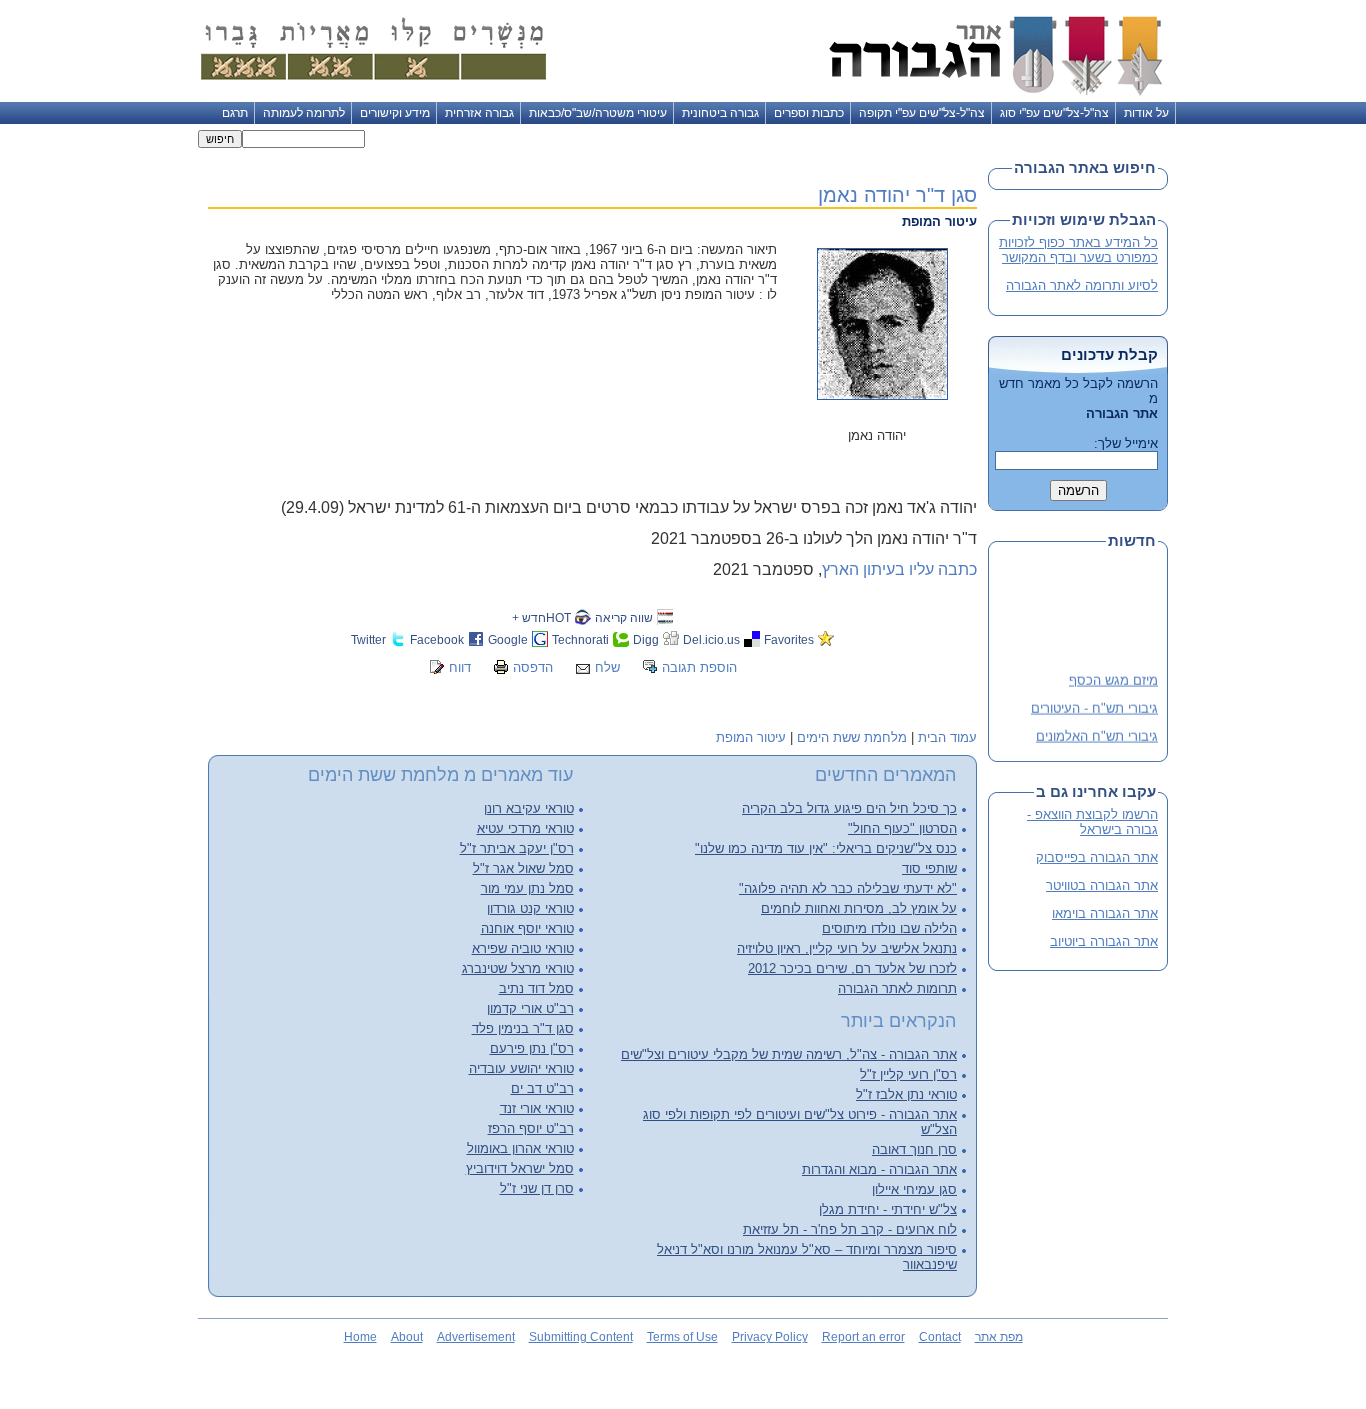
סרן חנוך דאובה (914, 1149)
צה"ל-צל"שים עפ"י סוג (1054, 113)
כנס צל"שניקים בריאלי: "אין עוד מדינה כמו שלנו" (826, 848)
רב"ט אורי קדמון (530, 1008)
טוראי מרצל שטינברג (518, 968)
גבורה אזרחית (479, 113)
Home (360, 1337)
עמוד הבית (947, 737)
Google (508, 639)
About (407, 1337)
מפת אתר (999, 1337)
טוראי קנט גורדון (530, 908)
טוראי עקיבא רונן (529, 808)
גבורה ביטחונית (720, 113)
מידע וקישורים (395, 113)
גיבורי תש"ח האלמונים (1097, 732)
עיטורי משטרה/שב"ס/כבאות (598, 113)
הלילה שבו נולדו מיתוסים (889, 928)
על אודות (1146, 113)
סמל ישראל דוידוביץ (520, 1168)
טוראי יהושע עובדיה (521, 1068)
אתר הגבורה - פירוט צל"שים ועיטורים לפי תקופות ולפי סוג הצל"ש (800, 1122)
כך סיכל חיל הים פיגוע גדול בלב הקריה (849, 808)
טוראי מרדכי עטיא (525, 828)
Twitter (368, 639)
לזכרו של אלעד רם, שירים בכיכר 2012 (852, 968)
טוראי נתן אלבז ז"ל (906, 1094)
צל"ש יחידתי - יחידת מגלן (888, 1209)
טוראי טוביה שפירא (523, 948)
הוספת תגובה (699, 667)
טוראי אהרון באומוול (520, 1148)
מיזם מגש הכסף (1113, 676)
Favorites (789, 639)
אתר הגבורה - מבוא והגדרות (879, 1169)
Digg (646, 639)
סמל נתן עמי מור (527, 888)
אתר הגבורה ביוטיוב (1104, 941)
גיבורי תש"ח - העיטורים (1094, 704)
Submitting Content (581, 1337)
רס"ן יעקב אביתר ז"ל (517, 848)
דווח (460, 667)
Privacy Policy (770, 1337)
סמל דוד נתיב (536, 988)
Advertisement (476, 1337)
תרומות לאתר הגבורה (897, 988)
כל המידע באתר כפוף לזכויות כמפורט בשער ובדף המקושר (1078, 250)
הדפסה (533, 667)
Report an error (863, 1337)
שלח (607, 667)
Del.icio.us (711, 639)
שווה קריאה (624, 617)
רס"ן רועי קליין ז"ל (908, 1074)
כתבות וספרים (809, 113)
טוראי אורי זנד (537, 1108)
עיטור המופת (751, 737)
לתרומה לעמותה (304, 113)
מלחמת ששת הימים (852, 737)
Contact (940, 1337)
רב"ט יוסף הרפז (531, 1128)
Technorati (580, 639)
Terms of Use (682, 1337)
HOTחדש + (541, 617)
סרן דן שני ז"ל (537, 1188)
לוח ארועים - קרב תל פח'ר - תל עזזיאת (850, 1229)
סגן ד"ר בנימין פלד (523, 1028)
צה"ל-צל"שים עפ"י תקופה (922, 113)
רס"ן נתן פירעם (532, 1048)
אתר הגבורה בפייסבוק (1097, 857)
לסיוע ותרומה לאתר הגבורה (1082, 285)
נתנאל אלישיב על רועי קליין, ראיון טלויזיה (847, 948)
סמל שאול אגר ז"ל (523, 868)
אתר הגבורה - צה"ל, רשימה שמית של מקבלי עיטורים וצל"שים (789, 1054)
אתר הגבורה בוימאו (1105, 913)
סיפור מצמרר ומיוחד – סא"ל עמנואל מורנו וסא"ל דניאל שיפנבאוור (807, 1257)
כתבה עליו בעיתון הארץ (899, 569)
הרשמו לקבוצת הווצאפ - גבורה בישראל (1092, 822)
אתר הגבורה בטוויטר (1102, 885)
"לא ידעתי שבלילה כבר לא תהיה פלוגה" (848, 888)
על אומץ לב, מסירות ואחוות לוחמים (859, 908)
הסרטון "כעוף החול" (902, 828)
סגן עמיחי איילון (914, 1189)
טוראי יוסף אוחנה (527, 928)
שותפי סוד (929, 868)
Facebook (437, 639)
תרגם (235, 113)
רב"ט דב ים (542, 1088)
